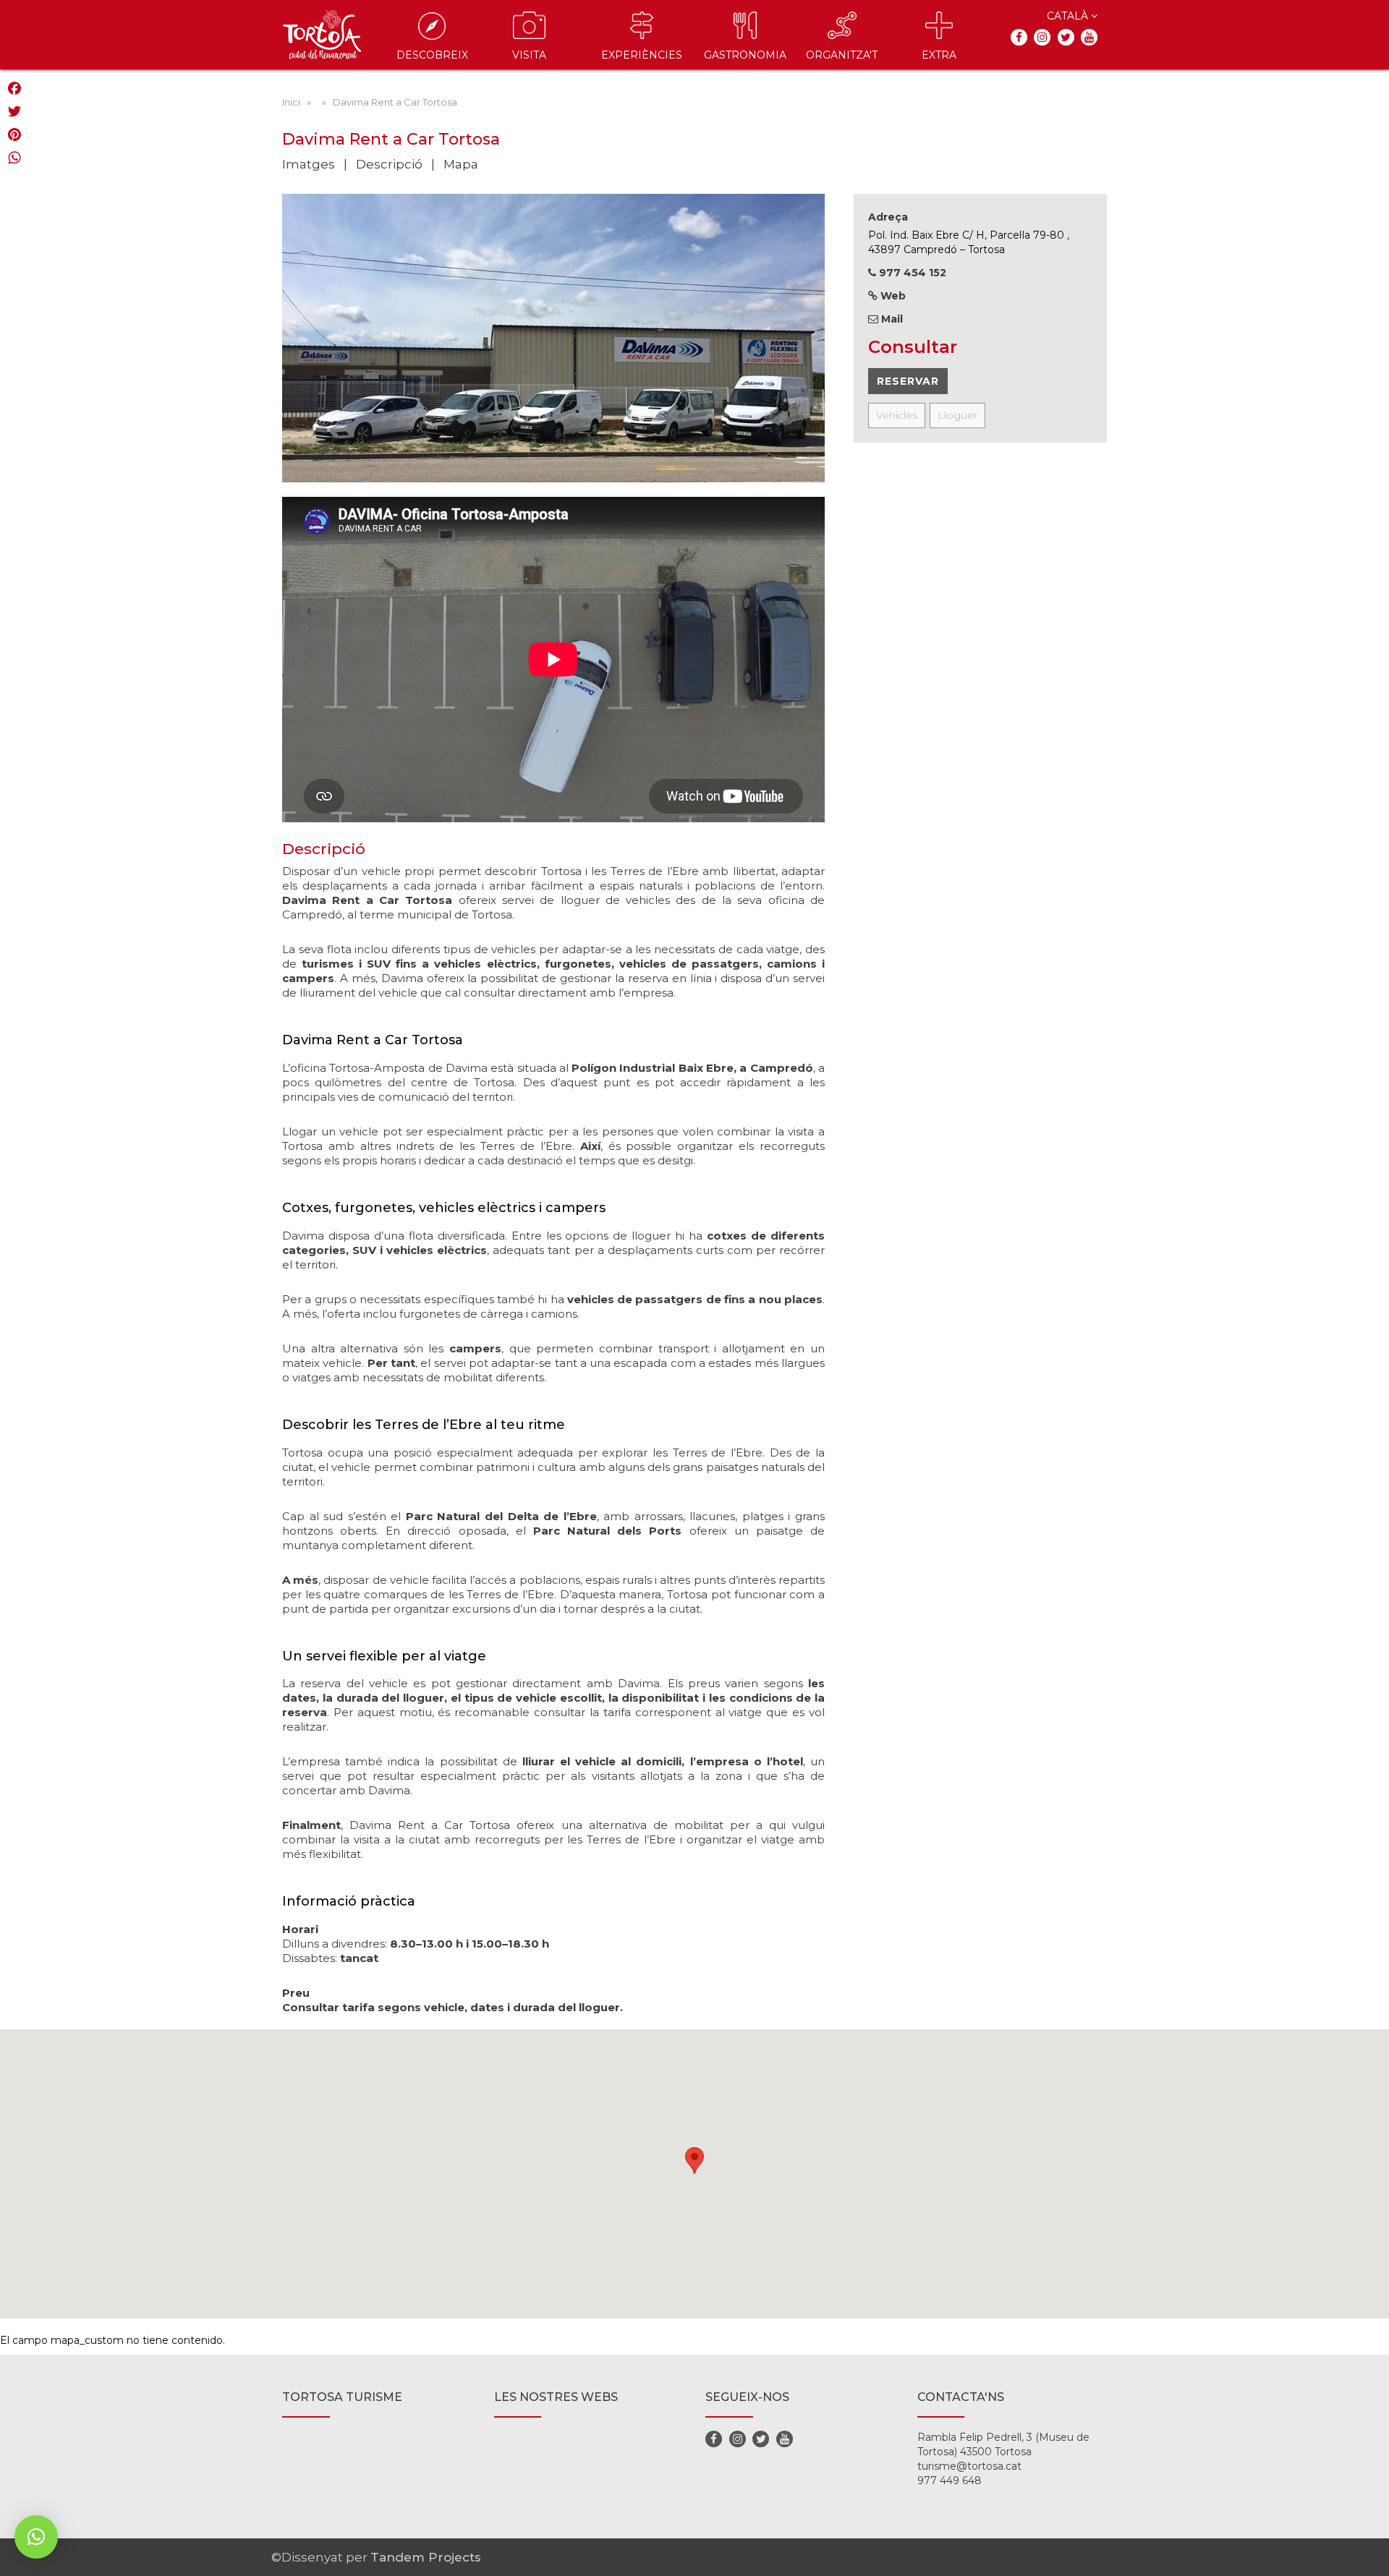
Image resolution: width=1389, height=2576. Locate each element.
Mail (891, 319)
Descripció (389, 164)
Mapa (461, 164)
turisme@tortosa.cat (969, 2466)
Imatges (309, 164)
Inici (291, 102)
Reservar (908, 381)
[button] (36, 2537)
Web (892, 296)
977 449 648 (950, 2481)
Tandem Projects (426, 2557)
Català (1069, 16)
